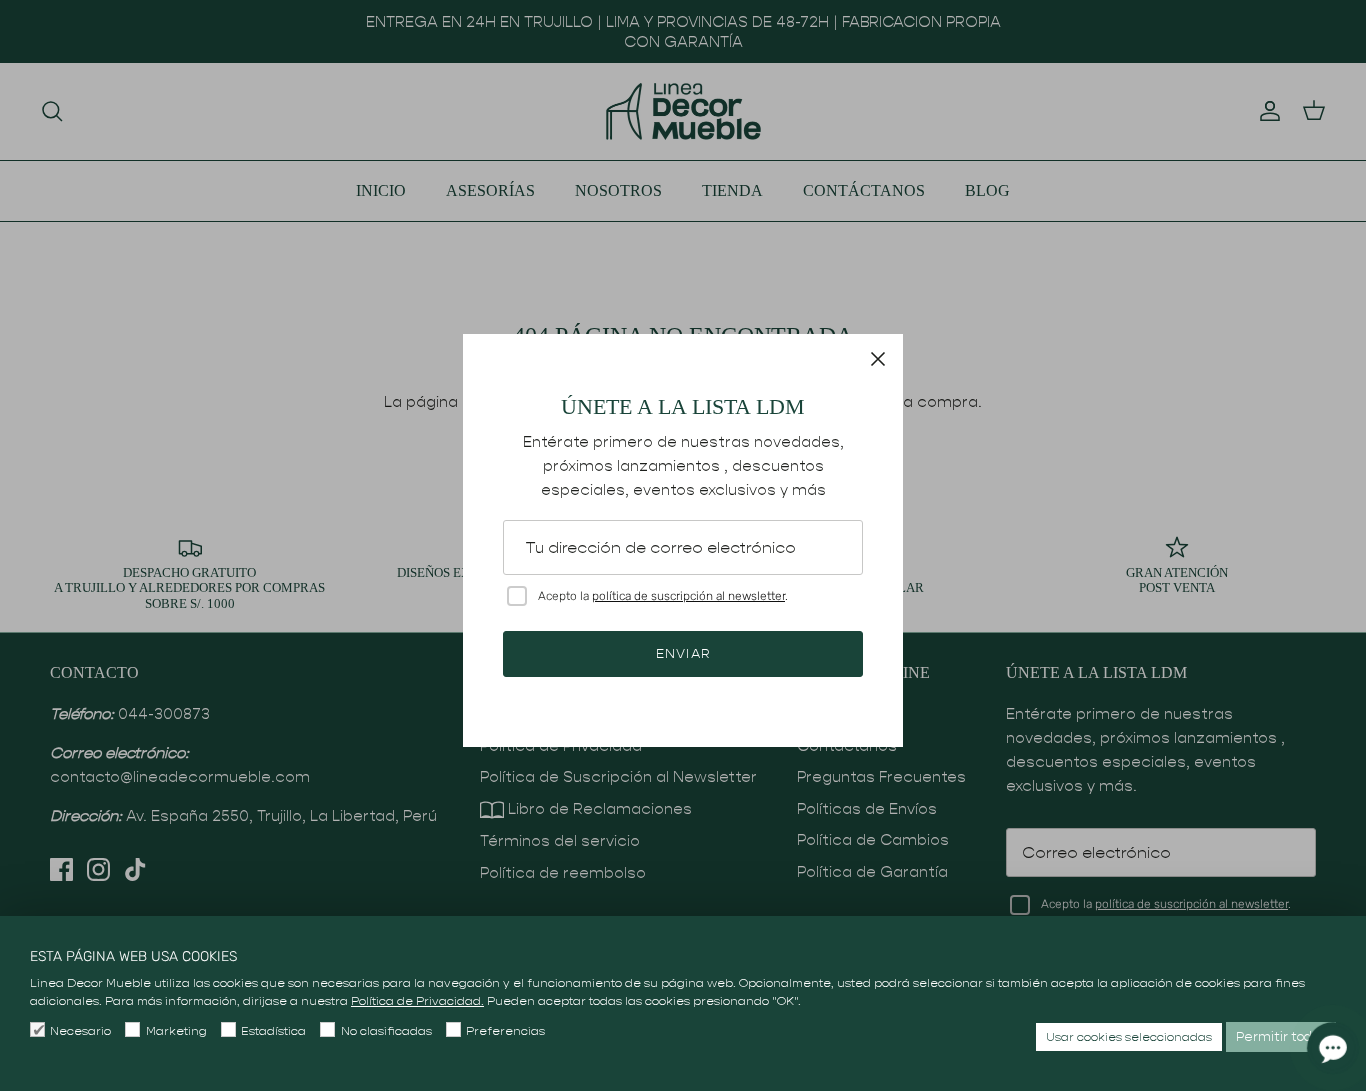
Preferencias (505, 1030)
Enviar (682, 653)
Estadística (273, 1030)
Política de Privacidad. (417, 1000)
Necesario (80, 1030)
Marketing (176, 1030)
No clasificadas (386, 1030)
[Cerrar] (878, 359)
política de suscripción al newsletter (688, 596)
